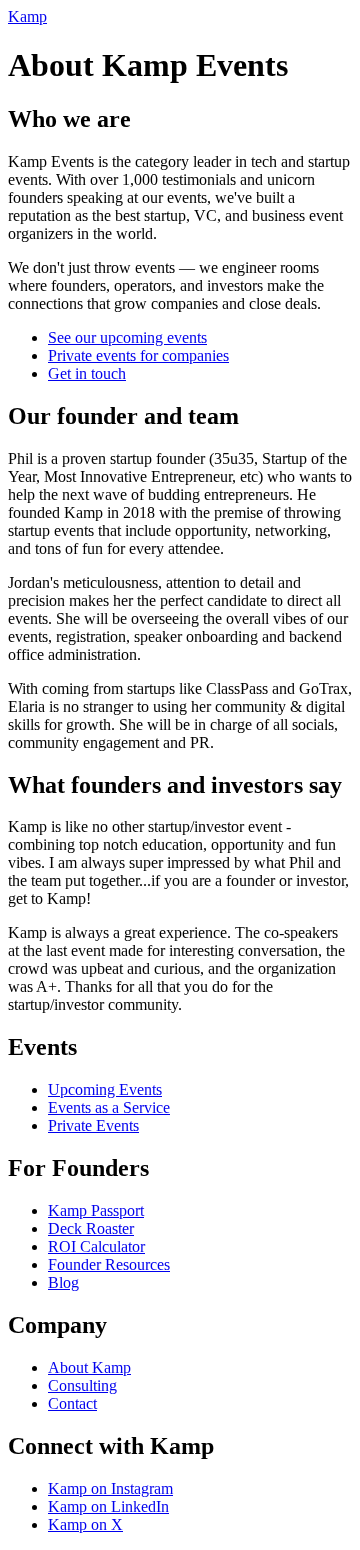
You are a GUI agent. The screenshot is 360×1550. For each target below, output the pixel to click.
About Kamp (89, 1367)
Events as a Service (109, 1107)
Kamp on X (85, 1524)
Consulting (82, 1385)
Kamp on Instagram (110, 1488)
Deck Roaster (91, 1228)
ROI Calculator (96, 1246)
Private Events (93, 1125)
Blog (63, 1282)
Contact (72, 1403)
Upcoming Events (105, 1089)
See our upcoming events (127, 337)
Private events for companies (138, 355)
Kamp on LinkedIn (108, 1506)
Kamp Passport (96, 1210)
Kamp (27, 16)
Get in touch (87, 373)
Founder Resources (109, 1264)
